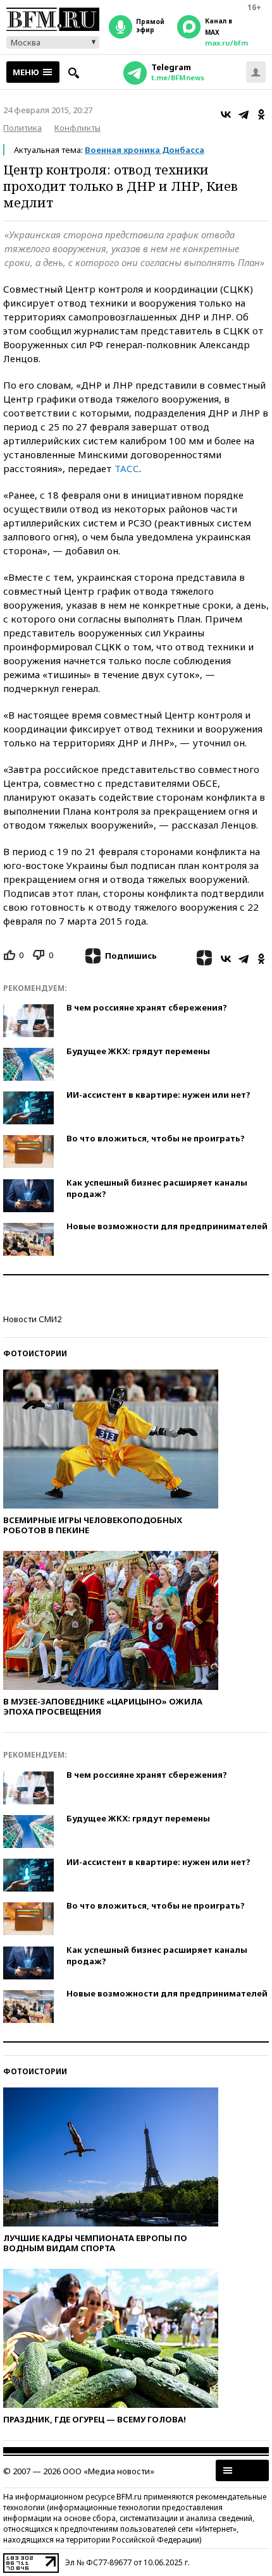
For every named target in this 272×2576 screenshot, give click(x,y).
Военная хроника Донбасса (145, 150)
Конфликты (77, 128)
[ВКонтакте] (226, 114)
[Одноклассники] (261, 114)
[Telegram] (244, 114)
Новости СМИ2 (32, 1319)
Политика (22, 128)
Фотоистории (35, 1353)
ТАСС (127, 468)
